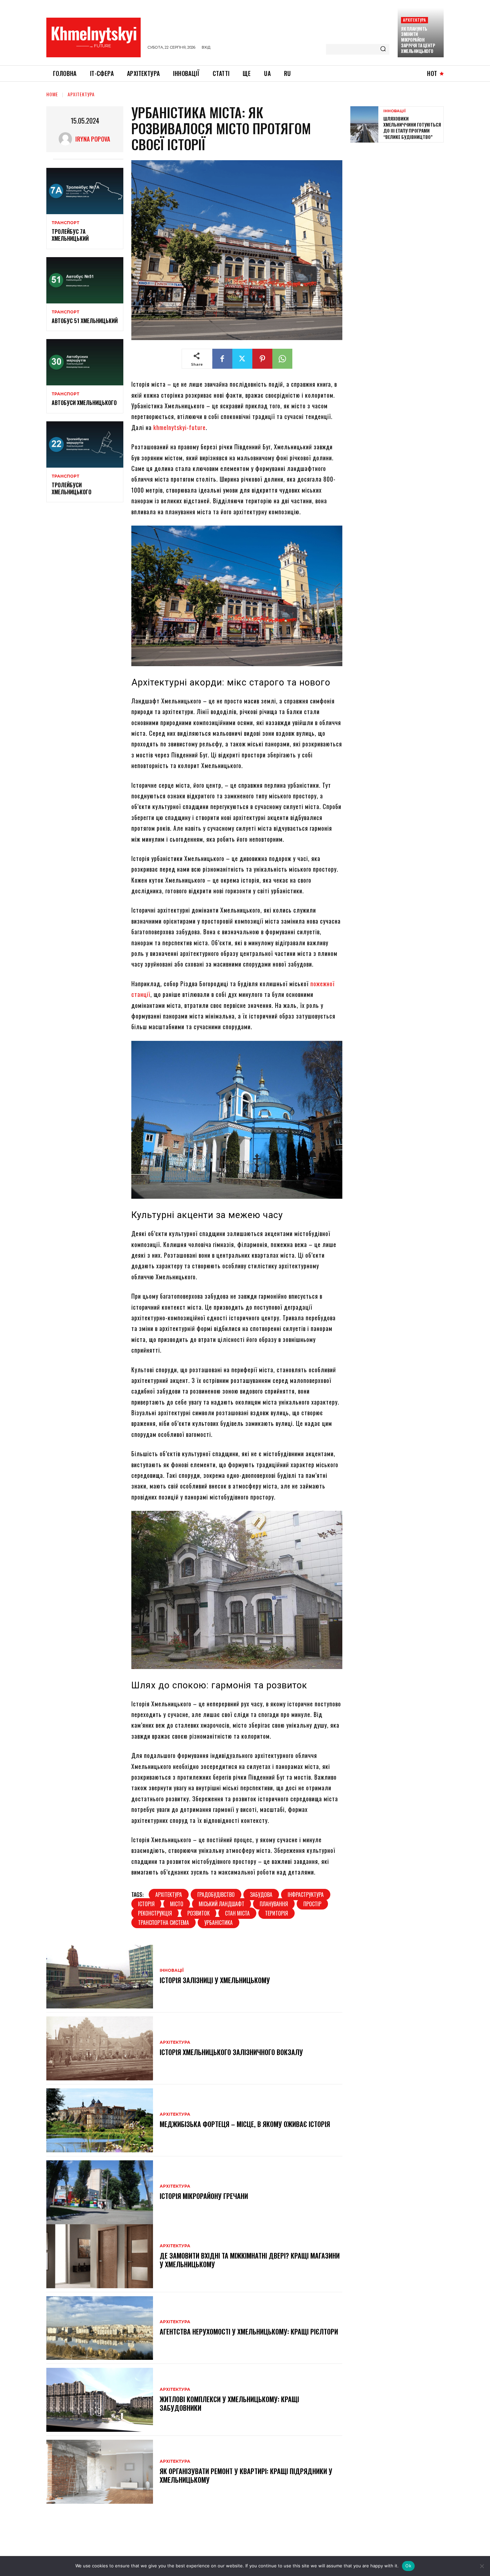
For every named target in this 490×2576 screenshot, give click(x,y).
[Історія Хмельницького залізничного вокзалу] (100, 2048)
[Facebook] (222, 359)
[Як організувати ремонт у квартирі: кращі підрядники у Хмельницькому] (100, 2472)
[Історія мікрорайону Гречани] (100, 2192)
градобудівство (216, 1895)
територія (276, 1913)
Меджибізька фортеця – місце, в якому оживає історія (245, 2124)
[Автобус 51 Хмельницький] (85, 280)
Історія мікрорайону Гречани (205, 2196)
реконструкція (155, 1913)
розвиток (198, 1913)
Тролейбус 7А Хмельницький (70, 235)
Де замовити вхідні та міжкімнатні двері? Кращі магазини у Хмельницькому (250, 2260)
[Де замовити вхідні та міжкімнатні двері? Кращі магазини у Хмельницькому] (100, 2256)
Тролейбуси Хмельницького (71, 488)
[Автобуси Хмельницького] (85, 362)
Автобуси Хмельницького (84, 403)
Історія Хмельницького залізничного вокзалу (231, 2052)
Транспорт (65, 223)
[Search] (383, 49)
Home (52, 94)
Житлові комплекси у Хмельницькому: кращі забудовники (229, 2403)
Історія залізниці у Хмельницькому (215, 1980)
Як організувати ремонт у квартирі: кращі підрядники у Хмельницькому (246, 2475)
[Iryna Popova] (67, 139)
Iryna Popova (93, 139)
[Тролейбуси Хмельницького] (85, 444)
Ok (408, 2566)
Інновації (172, 1970)
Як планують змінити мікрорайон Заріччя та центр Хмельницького (418, 40)
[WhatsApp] (282, 359)
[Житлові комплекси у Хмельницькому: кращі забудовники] (100, 2400)
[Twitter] (242, 359)
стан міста (237, 1913)
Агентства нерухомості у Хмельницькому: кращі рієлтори (249, 2332)
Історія (146, 1904)
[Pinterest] (262, 359)
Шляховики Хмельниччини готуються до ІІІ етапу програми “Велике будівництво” (412, 128)
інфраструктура (306, 1895)
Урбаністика (218, 1923)
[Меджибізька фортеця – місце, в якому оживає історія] (100, 2120)
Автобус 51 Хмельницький (85, 321)
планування (274, 1904)
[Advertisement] (400, 196)
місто (177, 1904)
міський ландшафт (221, 1904)
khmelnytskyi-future (179, 427)
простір (312, 1904)
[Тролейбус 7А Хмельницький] (85, 191)
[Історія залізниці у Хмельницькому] (100, 1977)
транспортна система (163, 1923)
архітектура (169, 1895)
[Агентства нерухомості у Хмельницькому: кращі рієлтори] (100, 2328)
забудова (261, 1895)
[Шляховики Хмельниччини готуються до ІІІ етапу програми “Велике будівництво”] (364, 124)
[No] (482, 2566)
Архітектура (414, 20)
